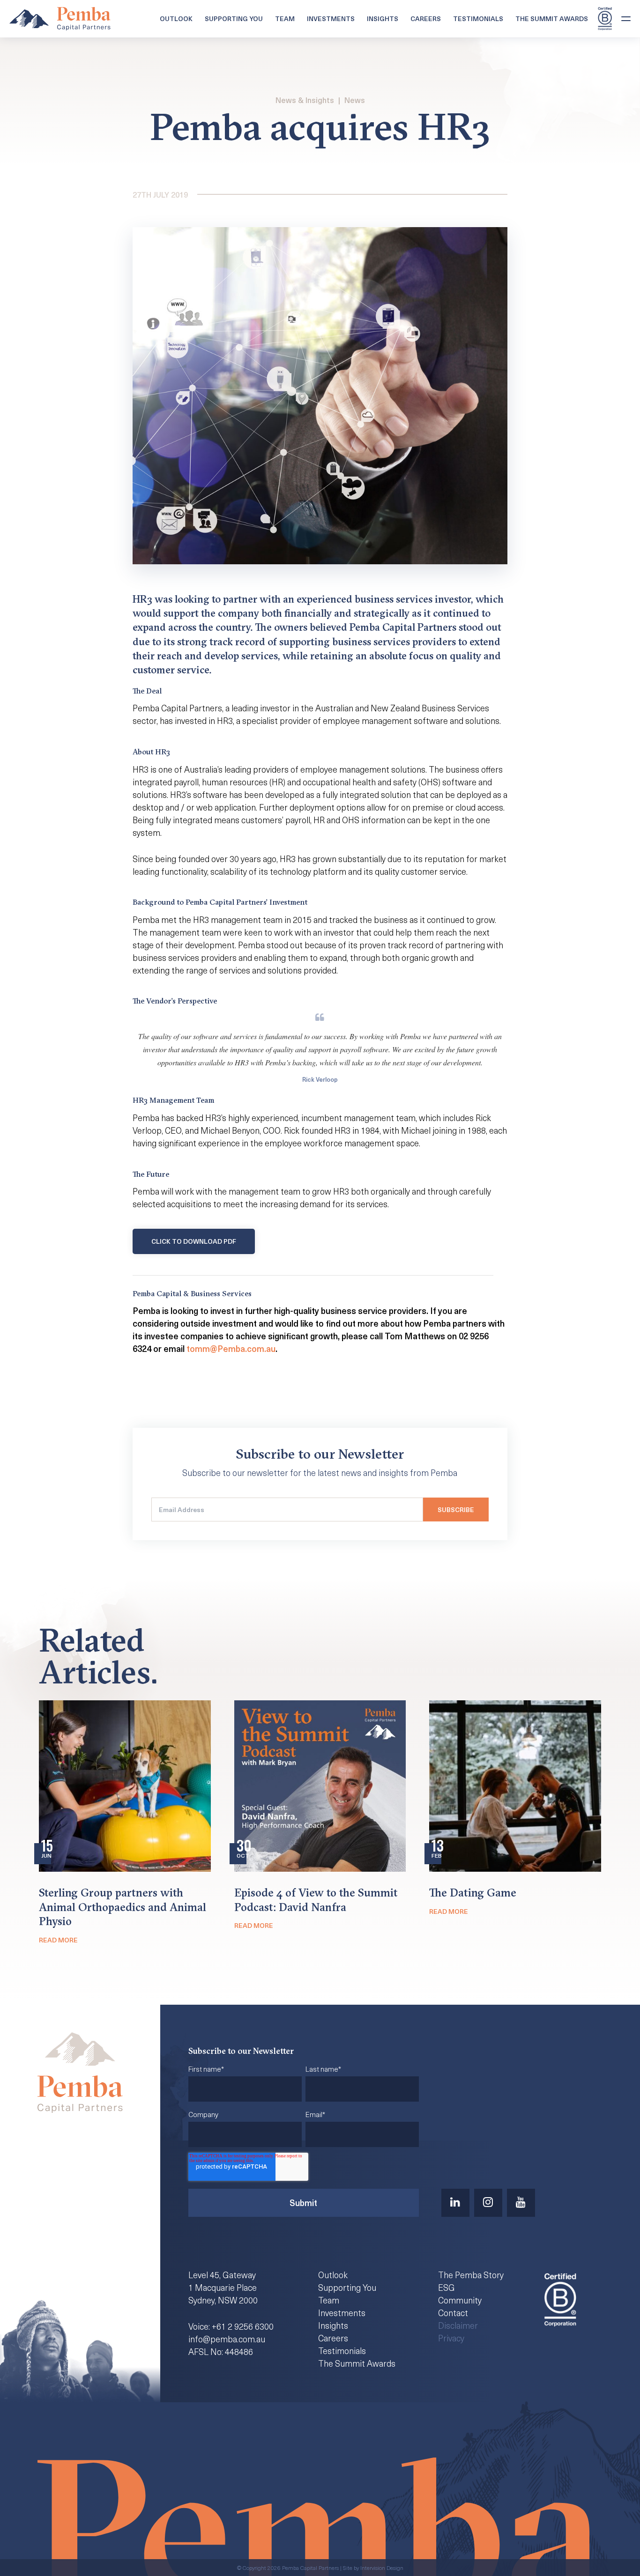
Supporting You (234, 18)
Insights (383, 18)
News (355, 100)
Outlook (176, 18)
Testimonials (478, 18)
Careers (426, 18)
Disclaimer (458, 2325)
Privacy (451, 2338)
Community (460, 2300)
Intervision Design (382, 2568)
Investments (331, 18)
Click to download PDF (194, 1241)
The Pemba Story (471, 2275)
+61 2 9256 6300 (243, 2326)
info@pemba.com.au (227, 2339)
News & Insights (305, 100)
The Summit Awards (552, 18)
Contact (453, 2313)
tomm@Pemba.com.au (231, 1348)
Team (285, 18)
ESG (447, 2287)
